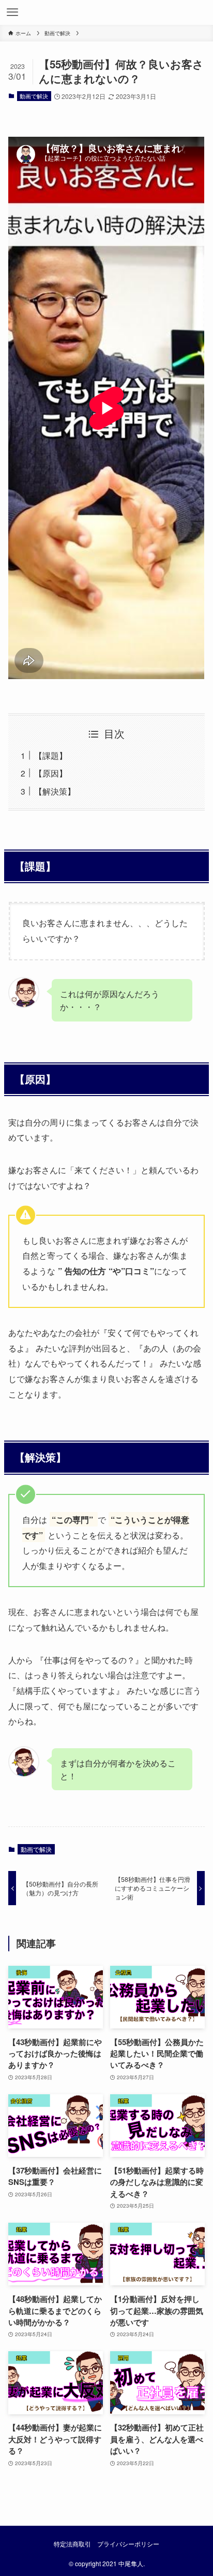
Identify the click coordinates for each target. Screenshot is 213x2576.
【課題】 (51, 755)
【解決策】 (55, 791)
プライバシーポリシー (128, 2544)
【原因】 (51, 773)
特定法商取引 (72, 2544)
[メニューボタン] (12, 12)
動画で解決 (34, 96)
